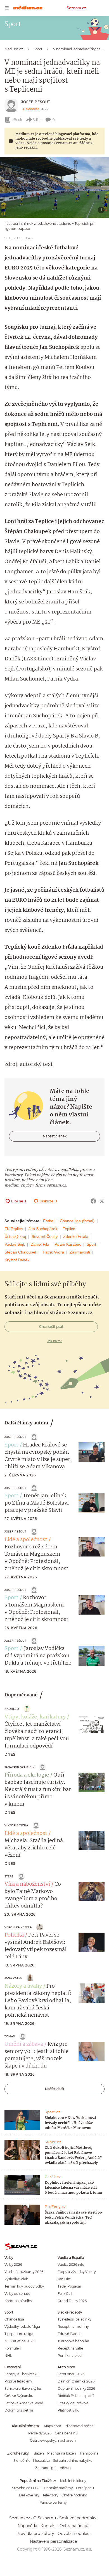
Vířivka (65, 2468)
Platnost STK (68, 2410)
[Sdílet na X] (102, 1201)
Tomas (10, 2036)
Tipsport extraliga (19, 2334)
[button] (54, 187)
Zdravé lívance (69, 2334)
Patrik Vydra (53, 1252)
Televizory (50, 2495)
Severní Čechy (45, 1236)
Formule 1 (13, 2348)
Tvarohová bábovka (73, 2341)
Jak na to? (55, 1341)
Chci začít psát (51, 1327)
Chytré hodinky (74, 2495)
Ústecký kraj (15, 1236)
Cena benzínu (66, 2433)
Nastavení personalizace (53, 2541)
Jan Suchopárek (43, 1229)
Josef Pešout (36, 102)
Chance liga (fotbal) (77, 1221)
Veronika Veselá (18, 1927)
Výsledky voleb (16, 2279)
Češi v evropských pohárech (53, 2440)
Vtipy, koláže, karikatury (35, 1717)
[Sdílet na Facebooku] (93, 1201)
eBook (17, 120)
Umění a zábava (24, 2044)
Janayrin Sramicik (20, 1767)
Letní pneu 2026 (71, 2374)
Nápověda (27, 2526)
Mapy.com (53, 2426)
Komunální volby (18, 2301)
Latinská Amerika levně (24, 2403)
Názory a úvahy (23, 1986)
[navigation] (7, 8)
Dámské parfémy (58, 2488)
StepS (9, 1876)
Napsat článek (55, 1136)
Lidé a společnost (26, 1540)
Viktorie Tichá (16, 1825)
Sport (91, 1244)
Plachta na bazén (62, 2453)
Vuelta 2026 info (71, 2265)
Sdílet (37, 120)
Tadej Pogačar (69, 2286)
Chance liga (14, 2319)
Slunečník (22, 2461)
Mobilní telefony (73, 2481)
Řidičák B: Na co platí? (76, 2396)
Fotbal (49, 1221)
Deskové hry (29, 2495)
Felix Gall (65, 2294)
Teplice (69, 1229)
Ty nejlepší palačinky (74, 2319)
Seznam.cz (76, 8)
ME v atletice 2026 (19, 2341)
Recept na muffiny (73, 2326)
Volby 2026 (13, 2265)
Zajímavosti (80, 1252)
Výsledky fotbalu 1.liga (22, 2326)
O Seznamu (45, 2518)
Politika (14, 1935)
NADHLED (12, 1709)
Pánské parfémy (53, 2502)
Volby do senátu (17, 2294)
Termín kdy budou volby (24, 2286)
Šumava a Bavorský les (23, 2388)
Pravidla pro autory (35, 2534)
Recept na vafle (70, 2348)
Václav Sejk (15, 1244)
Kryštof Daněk (17, 1260)
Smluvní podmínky (78, 2518)
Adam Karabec (68, 1244)
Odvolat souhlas (73, 2534)
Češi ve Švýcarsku (19, 2396)
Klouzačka (41, 2461)
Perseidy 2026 (40, 2433)
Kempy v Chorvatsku (22, 2374)
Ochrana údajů (74, 2526)
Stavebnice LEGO (26, 2488)
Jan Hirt (64, 2279)
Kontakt (48, 2526)
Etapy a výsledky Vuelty (77, 2272)
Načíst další (54, 2089)
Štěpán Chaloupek (21, 1252)
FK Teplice (14, 1229)
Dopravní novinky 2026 (76, 2388)
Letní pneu (85, 2488)
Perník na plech (71, 2356)
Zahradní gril (46, 2468)
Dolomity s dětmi (19, 2410)
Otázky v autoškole (73, 2403)
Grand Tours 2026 (72, 2301)
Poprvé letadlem (18, 2381)
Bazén (39, 2453)
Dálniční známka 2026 (76, 2381)
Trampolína (89, 2453)
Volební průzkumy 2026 (24, 2272)
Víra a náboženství (27, 1884)
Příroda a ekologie (27, 1775)
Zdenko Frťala (76, 1236)
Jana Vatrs (13, 1978)
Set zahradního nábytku (73, 2461)
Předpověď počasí (79, 2426)
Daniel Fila (40, 1244)
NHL (8, 2356)
